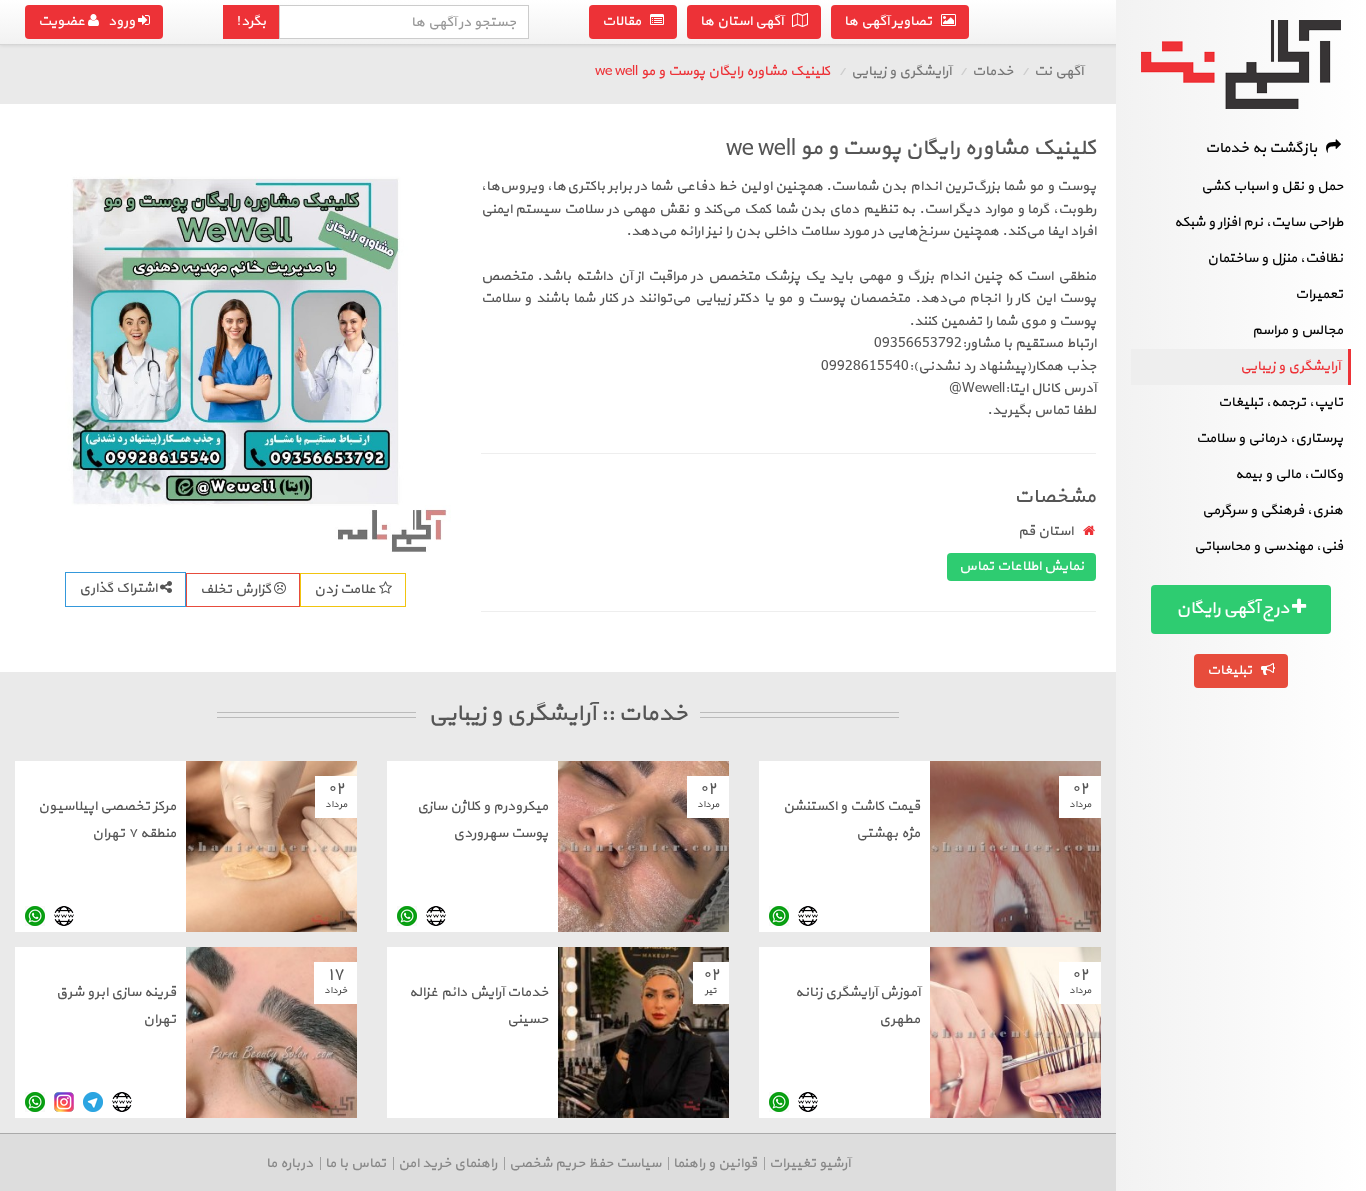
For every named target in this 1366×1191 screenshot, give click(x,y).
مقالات (626, 21)
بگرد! (251, 21)
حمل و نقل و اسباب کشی (1272, 186)
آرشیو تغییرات (809, 1163)
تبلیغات (1234, 670)
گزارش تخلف (237, 589)
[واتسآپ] (779, 915)
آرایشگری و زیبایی (1290, 366)
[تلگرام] (93, 1101)
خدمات (992, 71)
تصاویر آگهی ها (892, 21)
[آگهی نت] (1241, 64)
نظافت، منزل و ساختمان (1275, 258)
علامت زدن (346, 589)
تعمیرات (1319, 294)
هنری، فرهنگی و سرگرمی (1272, 510)
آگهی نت (1058, 71)
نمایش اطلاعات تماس (1021, 566)
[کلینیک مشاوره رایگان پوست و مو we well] (235, 341)
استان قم (1045, 531)
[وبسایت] (808, 915)
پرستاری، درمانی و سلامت (1269, 438)
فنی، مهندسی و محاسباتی (1268, 546)
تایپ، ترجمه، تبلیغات (1280, 402)
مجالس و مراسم (1297, 330)
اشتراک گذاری (119, 588)
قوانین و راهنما (715, 1163)
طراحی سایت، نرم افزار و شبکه (1258, 222)
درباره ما (289, 1163)
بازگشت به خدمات (1265, 148)
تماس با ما (355, 1163)
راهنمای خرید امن (447, 1163)
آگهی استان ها (746, 21)
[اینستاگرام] (64, 1101)
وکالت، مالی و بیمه (1289, 474)
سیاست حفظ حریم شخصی (585, 1163)
